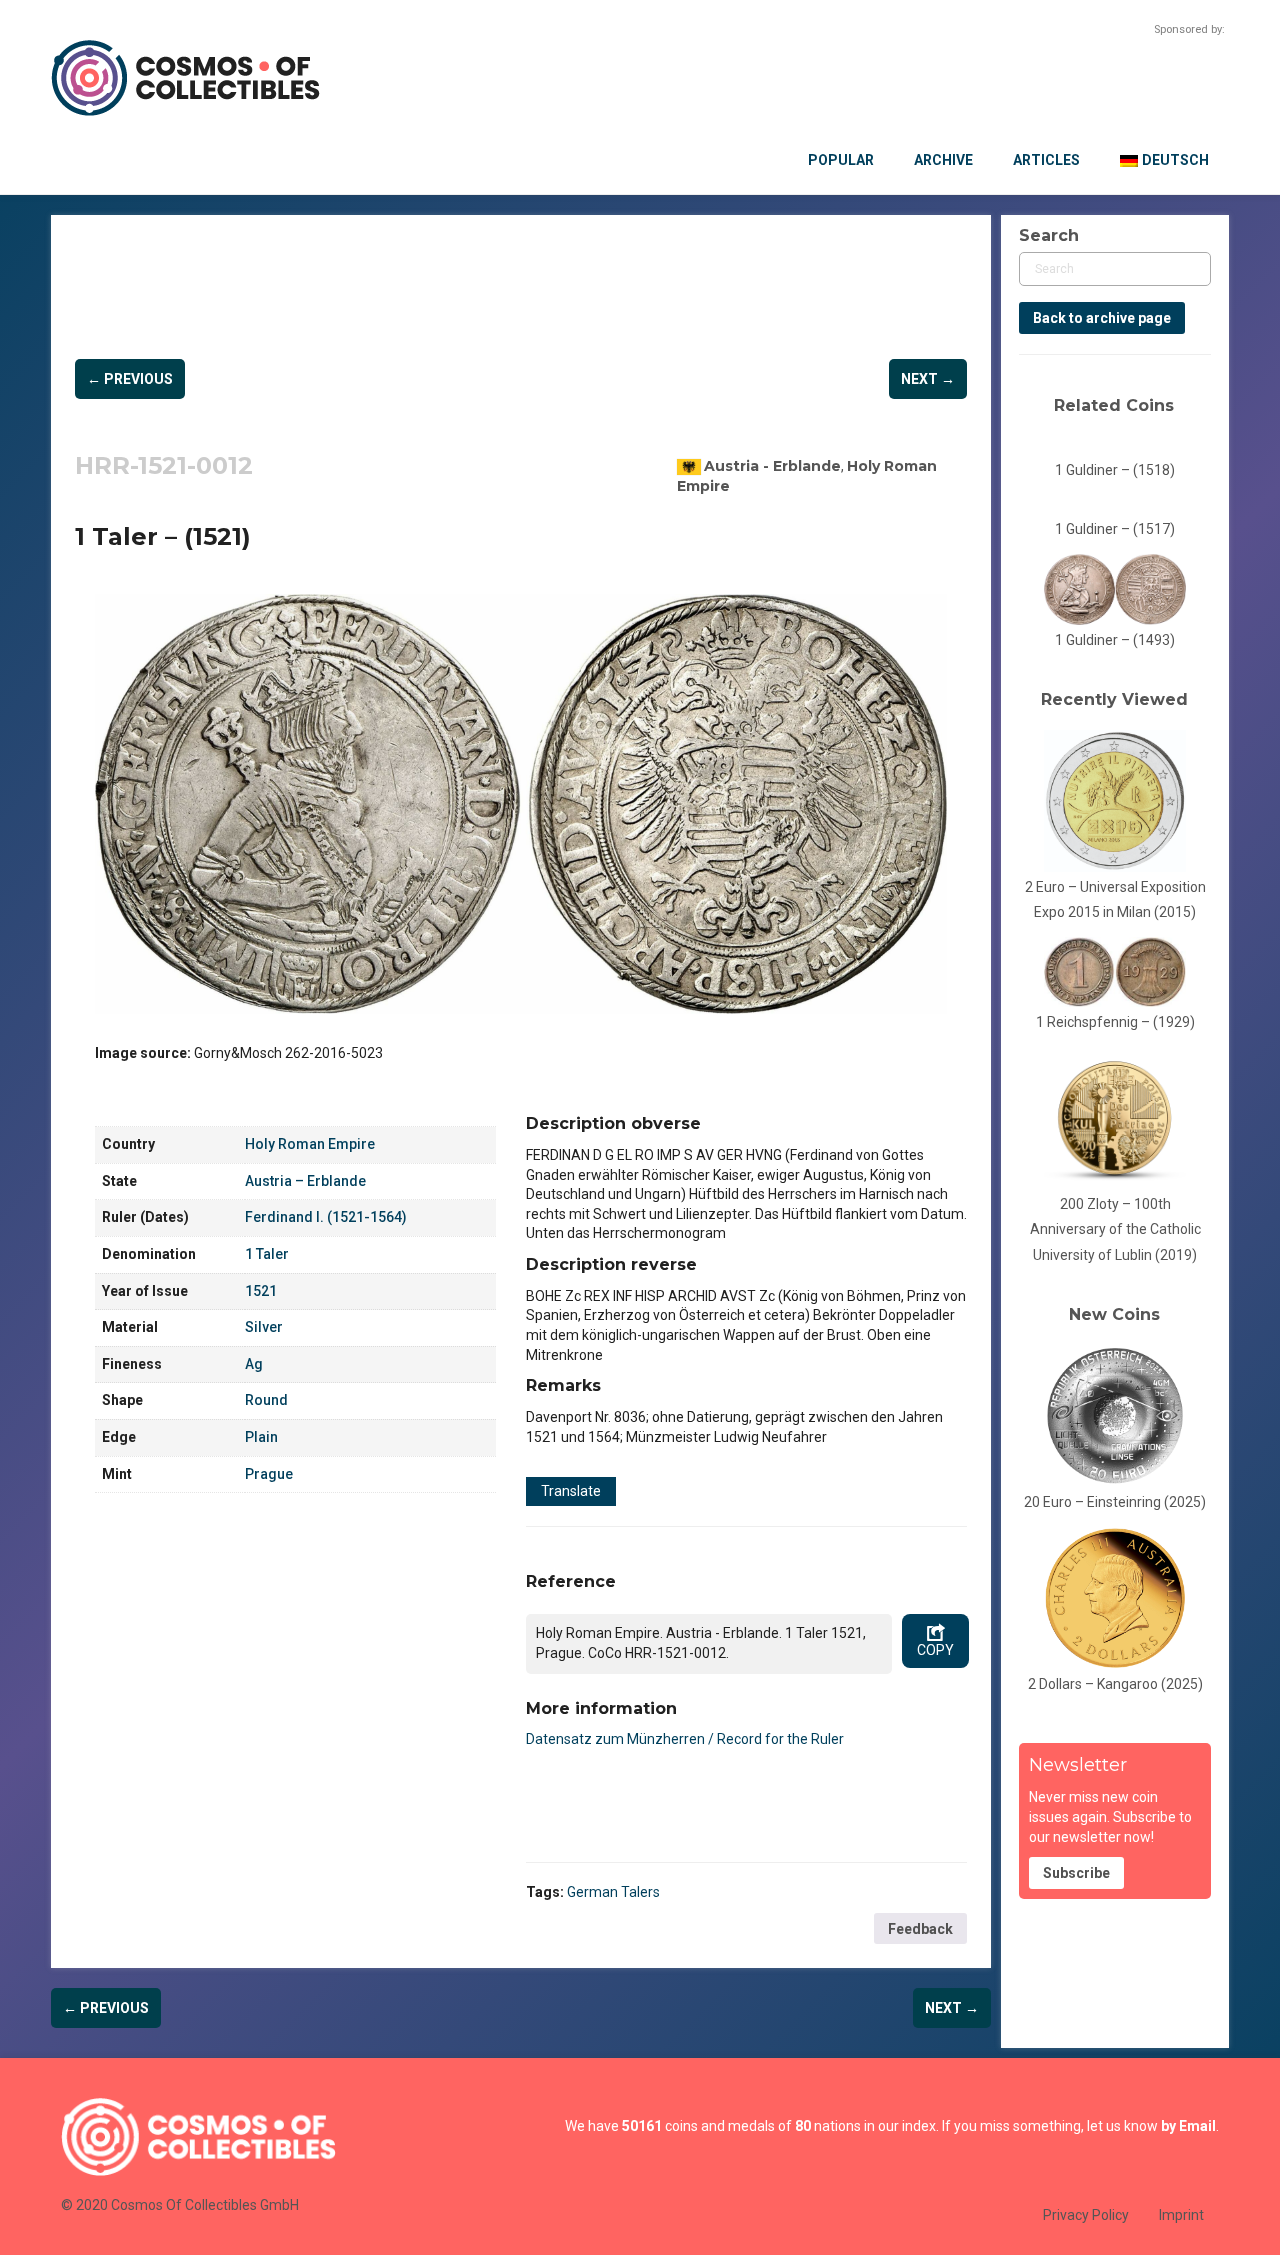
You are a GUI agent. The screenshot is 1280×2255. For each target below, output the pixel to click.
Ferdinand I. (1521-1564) (326, 1217)
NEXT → (928, 379)
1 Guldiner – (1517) (1115, 529)
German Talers (613, 1892)
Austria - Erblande (772, 466)
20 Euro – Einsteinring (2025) (1115, 1502)
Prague (269, 1474)
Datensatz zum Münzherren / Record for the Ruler (685, 1739)
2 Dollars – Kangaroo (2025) (1115, 1684)
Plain (261, 1437)
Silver (264, 1327)
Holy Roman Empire (310, 1144)
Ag (254, 1364)
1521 (261, 1291)
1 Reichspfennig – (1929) (1115, 1022)
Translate (571, 1491)
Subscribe (1076, 1873)
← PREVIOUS (130, 379)
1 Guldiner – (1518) (1115, 470)
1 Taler (267, 1254)
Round (266, 1400)
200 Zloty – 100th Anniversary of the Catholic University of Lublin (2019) (1115, 1229)
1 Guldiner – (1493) (1115, 640)
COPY (935, 1650)
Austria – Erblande (305, 1181)
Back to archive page (1102, 318)
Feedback (920, 1929)
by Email (1188, 2126)
